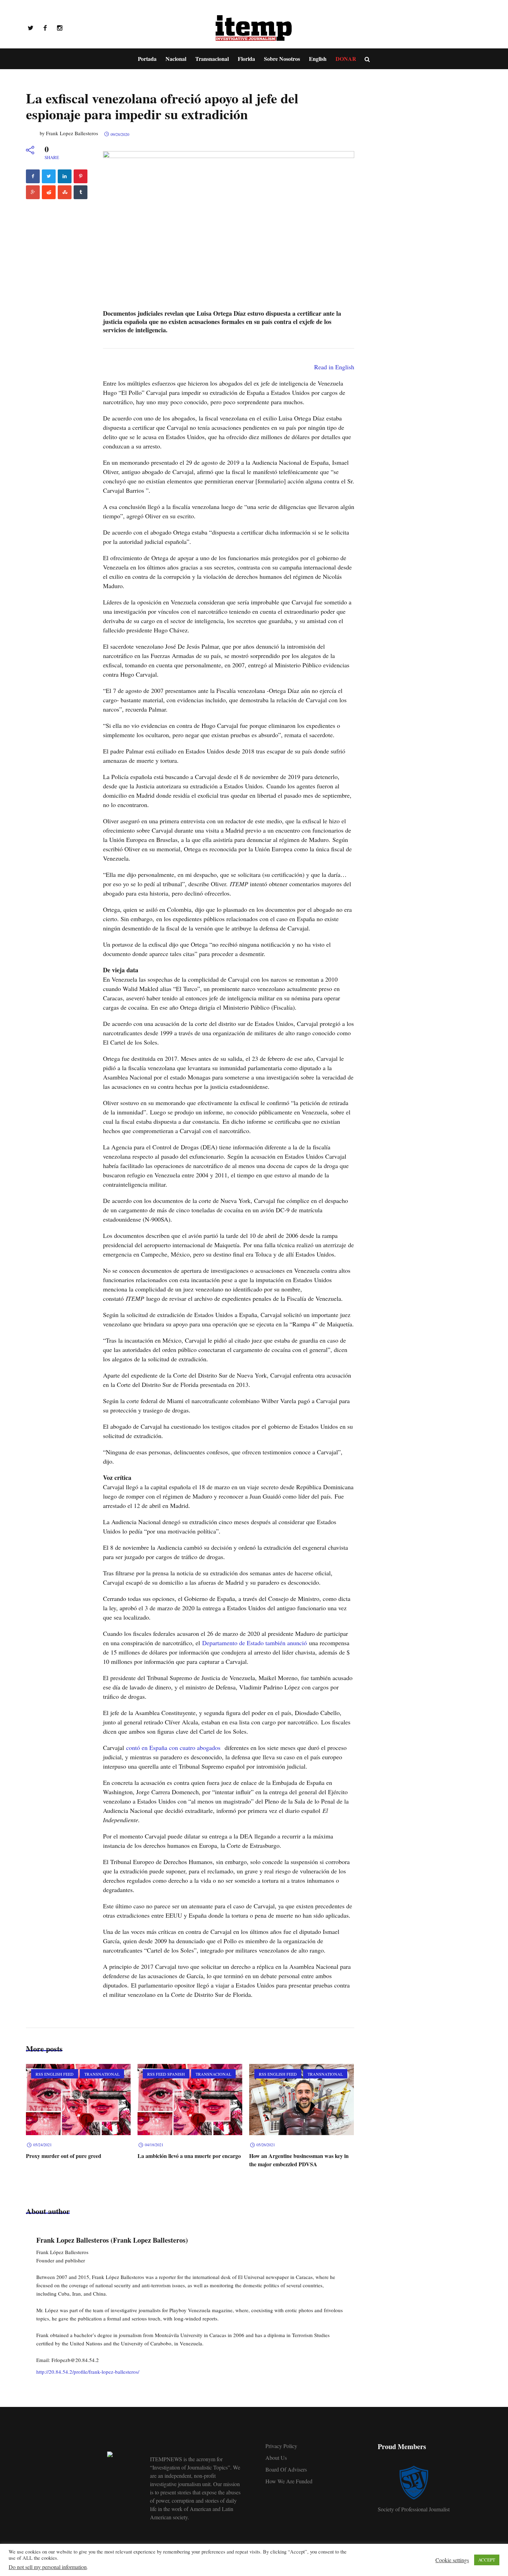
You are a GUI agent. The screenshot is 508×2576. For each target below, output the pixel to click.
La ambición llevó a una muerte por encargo (189, 2156)
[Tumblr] (81, 192)
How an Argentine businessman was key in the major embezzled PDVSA (299, 2160)
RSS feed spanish (166, 2074)
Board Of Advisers (286, 2469)
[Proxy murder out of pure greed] (78, 2100)
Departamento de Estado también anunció (255, 1643)
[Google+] (33, 192)
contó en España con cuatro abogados (173, 1748)
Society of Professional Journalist (414, 2509)
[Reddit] (49, 192)
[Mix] (65, 192)
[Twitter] (30, 28)
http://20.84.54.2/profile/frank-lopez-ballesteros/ (88, 2372)
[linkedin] (65, 176)
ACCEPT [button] (487, 2560)
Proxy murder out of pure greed (64, 2156)
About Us (276, 2458)
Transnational (102, 2074)
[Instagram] (59, 28)
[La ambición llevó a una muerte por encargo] (190, 2100)
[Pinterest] (81, 176)
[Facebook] (45, 28)
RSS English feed (55, 2074)
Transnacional (213, 2074)
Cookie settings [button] (452, 2560)
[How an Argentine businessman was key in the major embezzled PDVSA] (302, 2100)
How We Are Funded (289, 2481)
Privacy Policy (281, 2446)
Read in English (334, 367)
